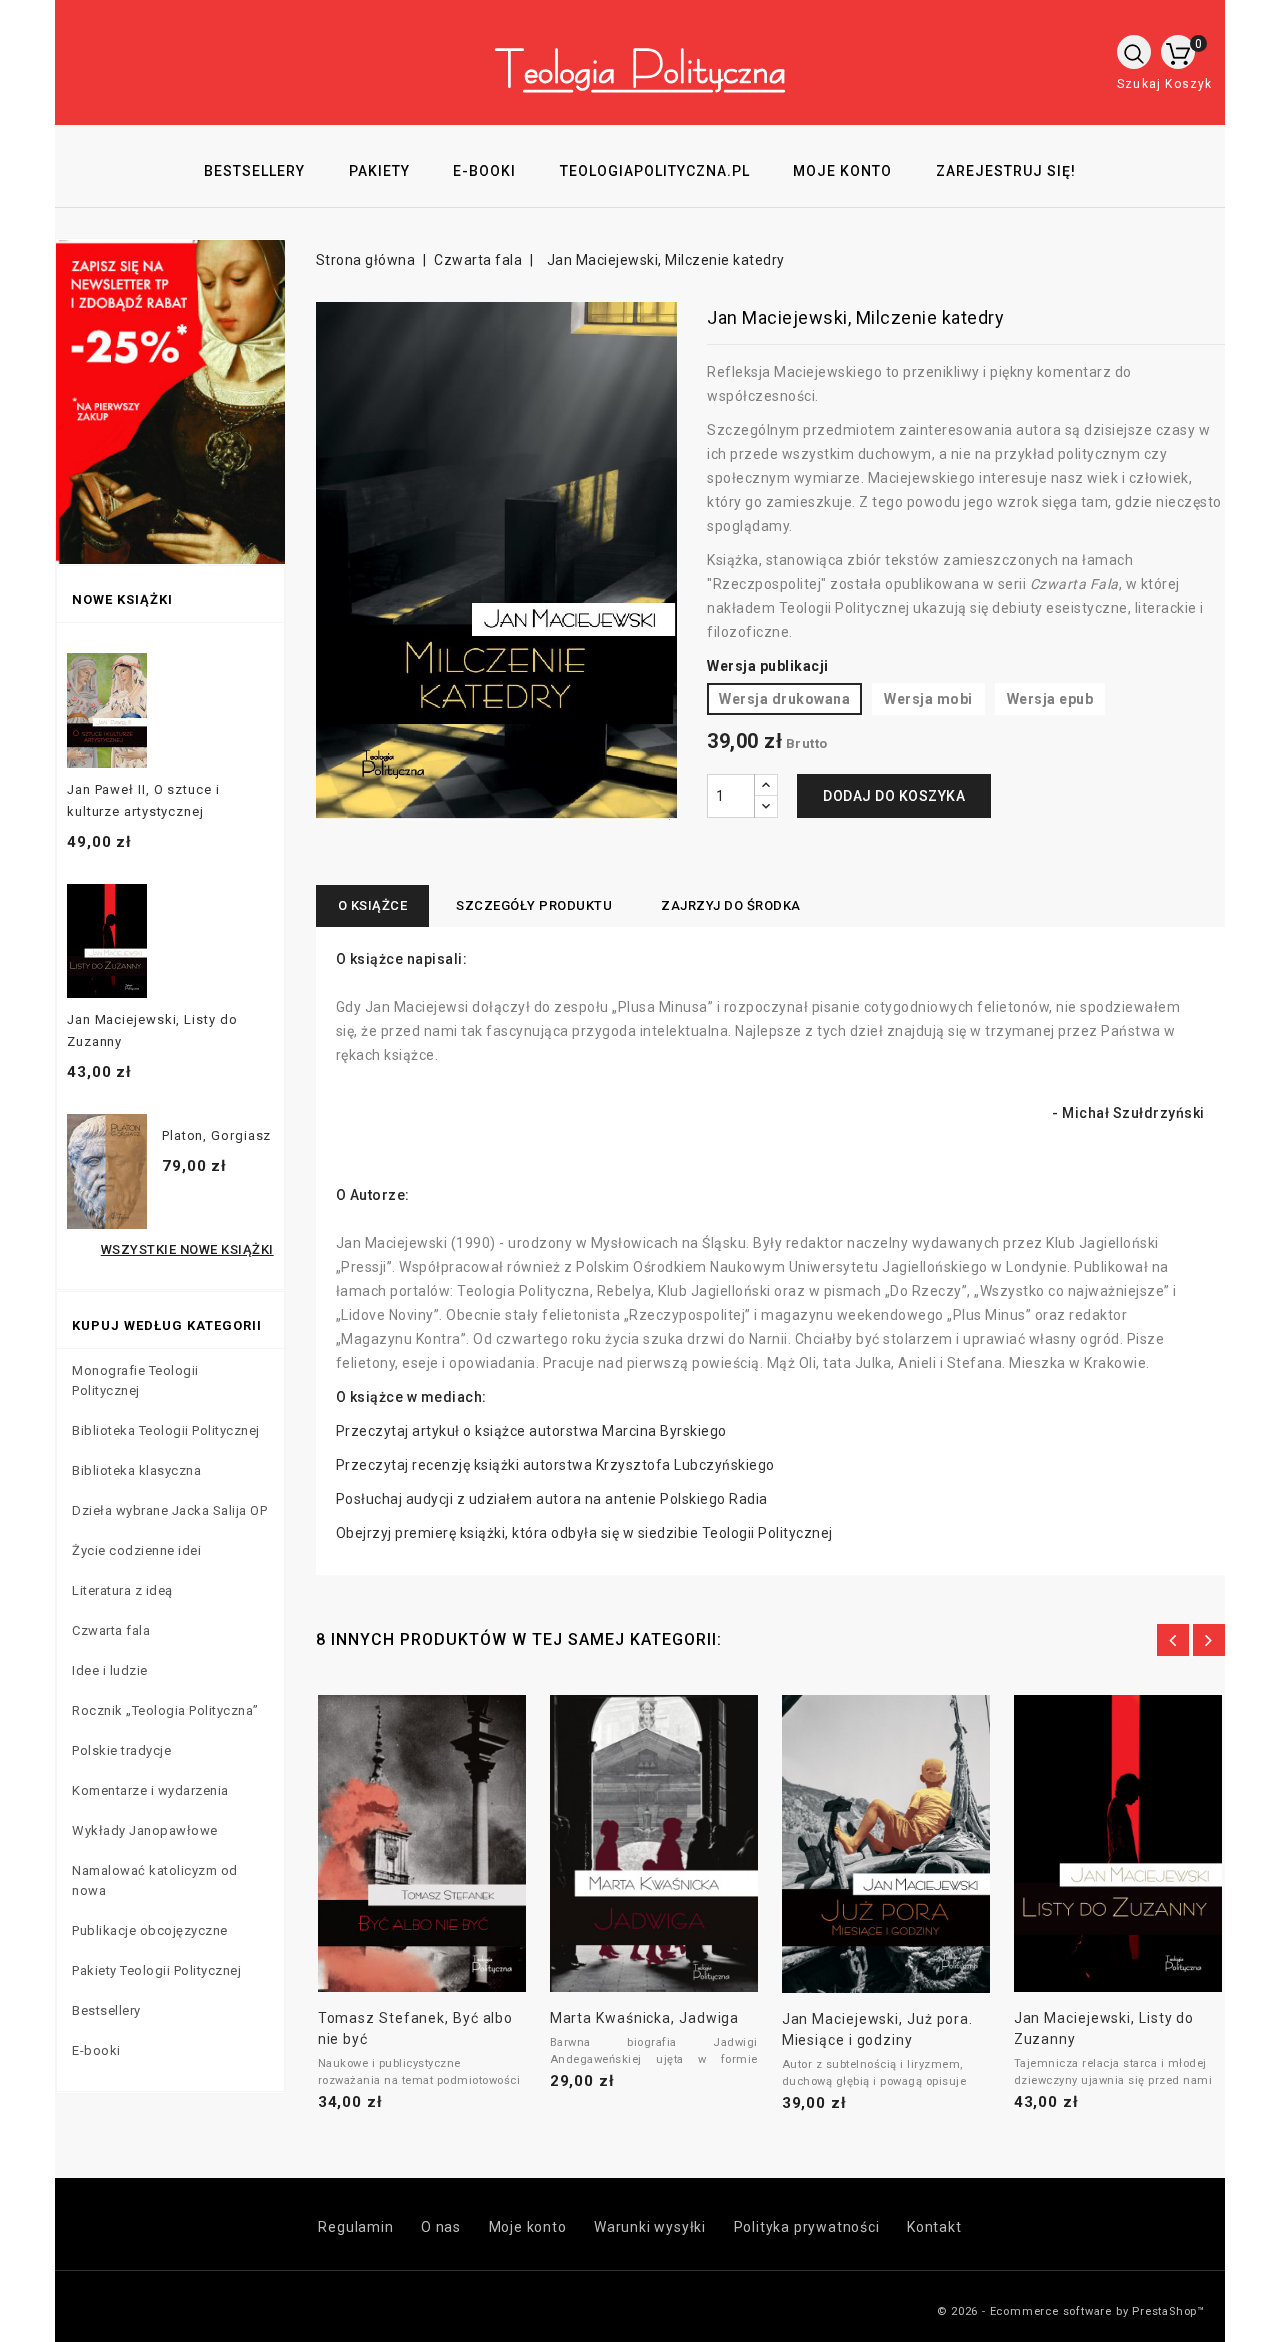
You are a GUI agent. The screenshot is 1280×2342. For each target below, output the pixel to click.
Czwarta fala (111, 1630)
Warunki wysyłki (650, 2227)
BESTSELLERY (254, 171)
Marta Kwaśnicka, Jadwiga (645, 2018)
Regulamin (355, 2227)
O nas (441, 2227)
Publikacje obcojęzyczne (150, 1930)
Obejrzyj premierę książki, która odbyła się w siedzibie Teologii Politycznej (584, 1533)
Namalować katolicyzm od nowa (155, 1880)
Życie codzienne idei (136, 1550)
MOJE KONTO (842, 171)
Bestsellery (106, 2010)
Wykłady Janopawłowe (145, 1830)
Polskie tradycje (121, 1750)
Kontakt (934, 2227)
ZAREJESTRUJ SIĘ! (1006, 171)
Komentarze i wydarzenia (150, 1790)
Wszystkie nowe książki (187, 1249)
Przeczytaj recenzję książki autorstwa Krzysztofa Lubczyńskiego (555, 1465)
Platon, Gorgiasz (216, 1135)
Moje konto (528, 2227)
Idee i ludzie (110, 1670)
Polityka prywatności (807, 2227)
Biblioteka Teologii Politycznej (166, 1430)
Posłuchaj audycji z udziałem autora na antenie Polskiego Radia (552, 1499)
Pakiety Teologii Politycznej (156, 1970)
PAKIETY (379, 171)
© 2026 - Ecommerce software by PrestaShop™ (1071, 2311)
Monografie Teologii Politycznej (135, 1380)
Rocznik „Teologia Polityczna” (165, 1710)
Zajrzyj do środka (731, 905)
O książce (373, 905)
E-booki (96, 2050)
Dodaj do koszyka (894, 796)
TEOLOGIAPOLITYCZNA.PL (655, 171)
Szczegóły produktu (534, 905)
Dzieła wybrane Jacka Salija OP (169, 1510)
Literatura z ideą (122, 1590)
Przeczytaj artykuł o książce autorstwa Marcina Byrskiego (531, 1431)
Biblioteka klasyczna (136, 1470)
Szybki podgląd (399, 1843)
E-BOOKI (484, 171)
